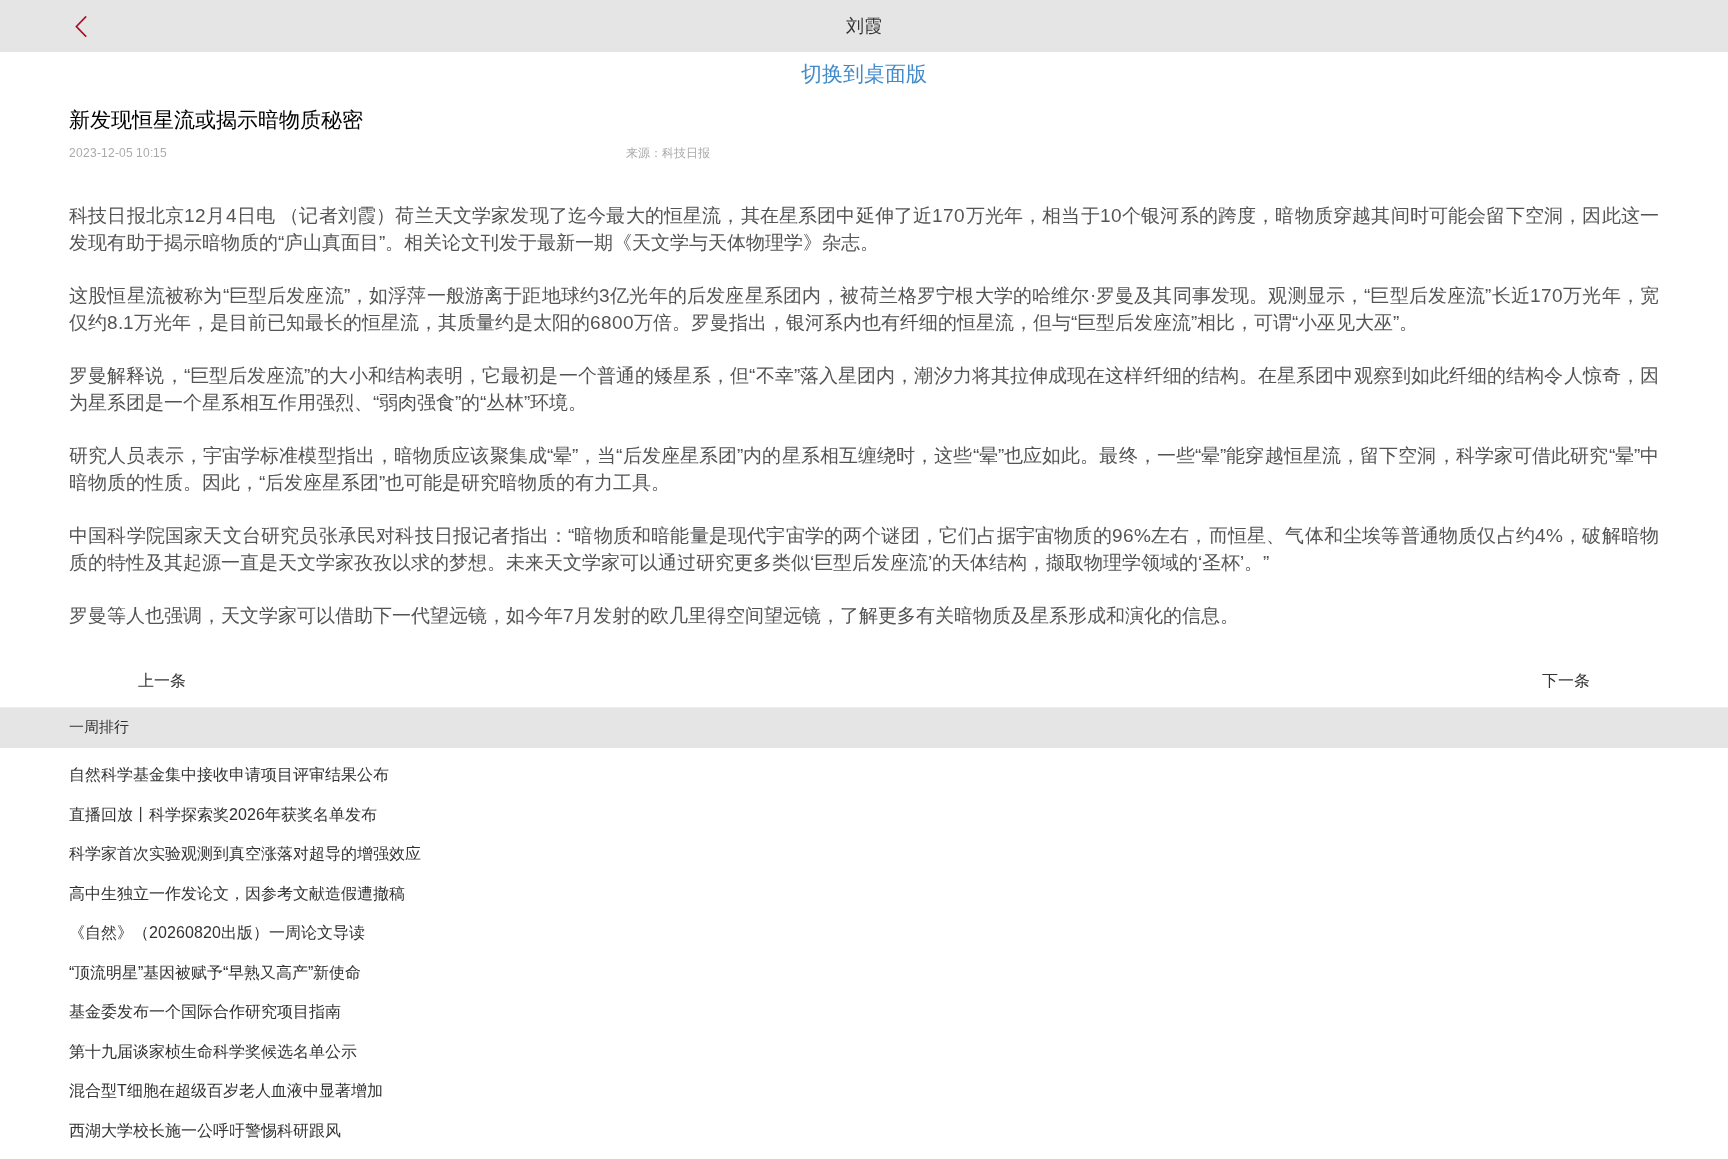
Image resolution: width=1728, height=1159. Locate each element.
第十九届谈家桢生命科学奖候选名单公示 (213, 1051)
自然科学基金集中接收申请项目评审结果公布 (229, 774)
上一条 (162, 680)
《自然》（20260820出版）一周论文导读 (217, 932)
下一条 (1566, 680)
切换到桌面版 (864, 73)
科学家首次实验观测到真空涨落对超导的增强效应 (245, 853)
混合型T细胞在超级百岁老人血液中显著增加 (226, 1090)
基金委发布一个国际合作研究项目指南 (205, 1011)
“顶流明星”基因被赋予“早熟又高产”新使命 (215, 972)
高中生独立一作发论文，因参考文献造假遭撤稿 (237, 893)
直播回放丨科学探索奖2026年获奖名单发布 (223, 814)
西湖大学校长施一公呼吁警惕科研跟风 (205, 1130)
